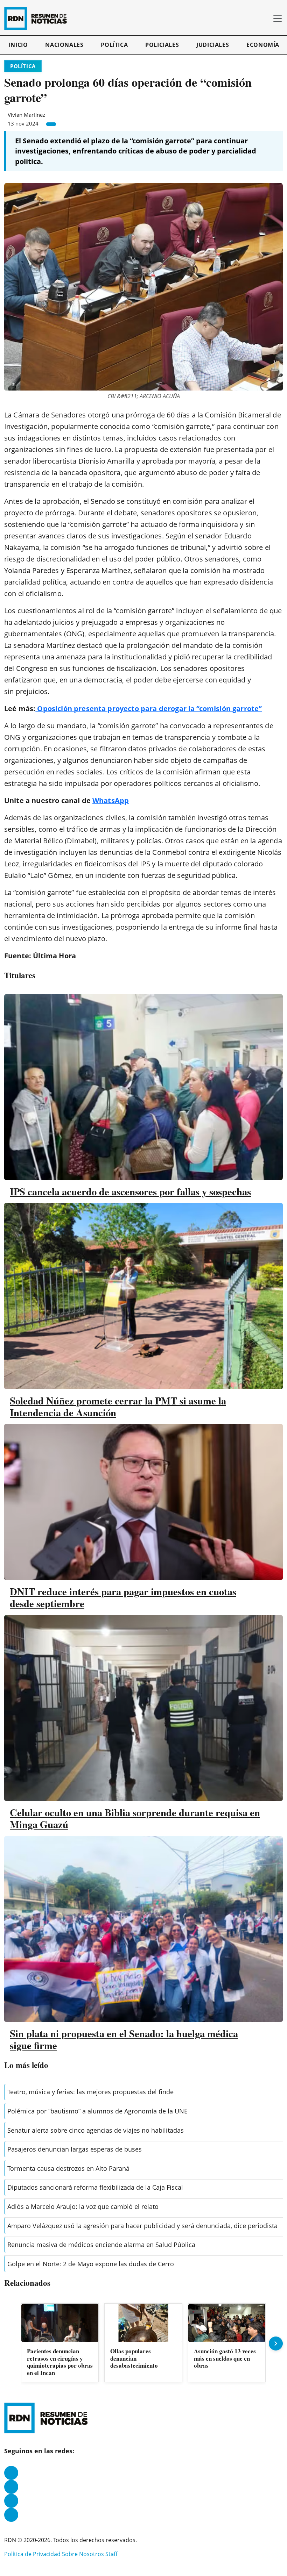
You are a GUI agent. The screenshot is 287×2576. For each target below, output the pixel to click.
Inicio (18, 45)
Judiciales (213, 45)
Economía (263, 45)
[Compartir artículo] (51, 124)
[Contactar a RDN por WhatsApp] (11, 2515)
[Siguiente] (276, 2344)
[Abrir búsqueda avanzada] (265, 19)
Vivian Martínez (26, 115)
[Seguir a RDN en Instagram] (11, 2487)
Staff (111, 2554)
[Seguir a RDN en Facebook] (11, 2473)
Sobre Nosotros (83, 2554)
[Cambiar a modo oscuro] (255, 19)
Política (114, 45)
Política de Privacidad (32, 2554)
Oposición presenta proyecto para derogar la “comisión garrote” (149, 709)
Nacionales (64, 45)
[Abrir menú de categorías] (278, 19)
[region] (143, 2344)
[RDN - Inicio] (38, 19)
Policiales (162, 45)
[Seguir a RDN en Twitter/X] (11, 2501)
